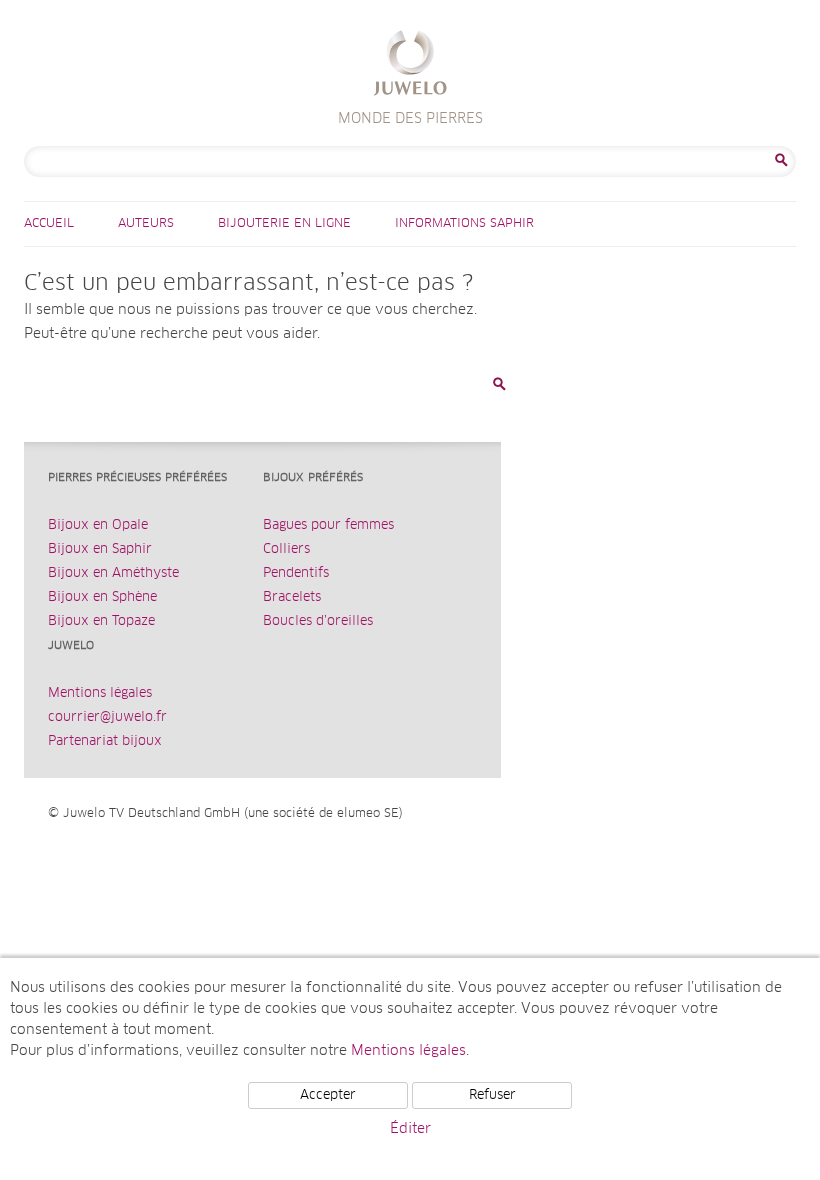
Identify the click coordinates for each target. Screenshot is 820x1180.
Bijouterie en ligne (284, 224)
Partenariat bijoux (105, 741)
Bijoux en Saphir (100, 549)
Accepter (328, 1095)
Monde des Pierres (410, 65)
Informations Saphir (464, 224)
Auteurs (146, 224)
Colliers (286, 549)
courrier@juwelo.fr (107, 717)
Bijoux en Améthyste (113, 573)
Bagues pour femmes (328, 525)
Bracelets (292, 597)
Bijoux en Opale (98, 525)
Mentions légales (100, 693)
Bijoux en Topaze (101, 621)
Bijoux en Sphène (102, 597)
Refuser (492, 1095)
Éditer (410, 1129)
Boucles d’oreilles (318, 621)
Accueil (49, 224)
